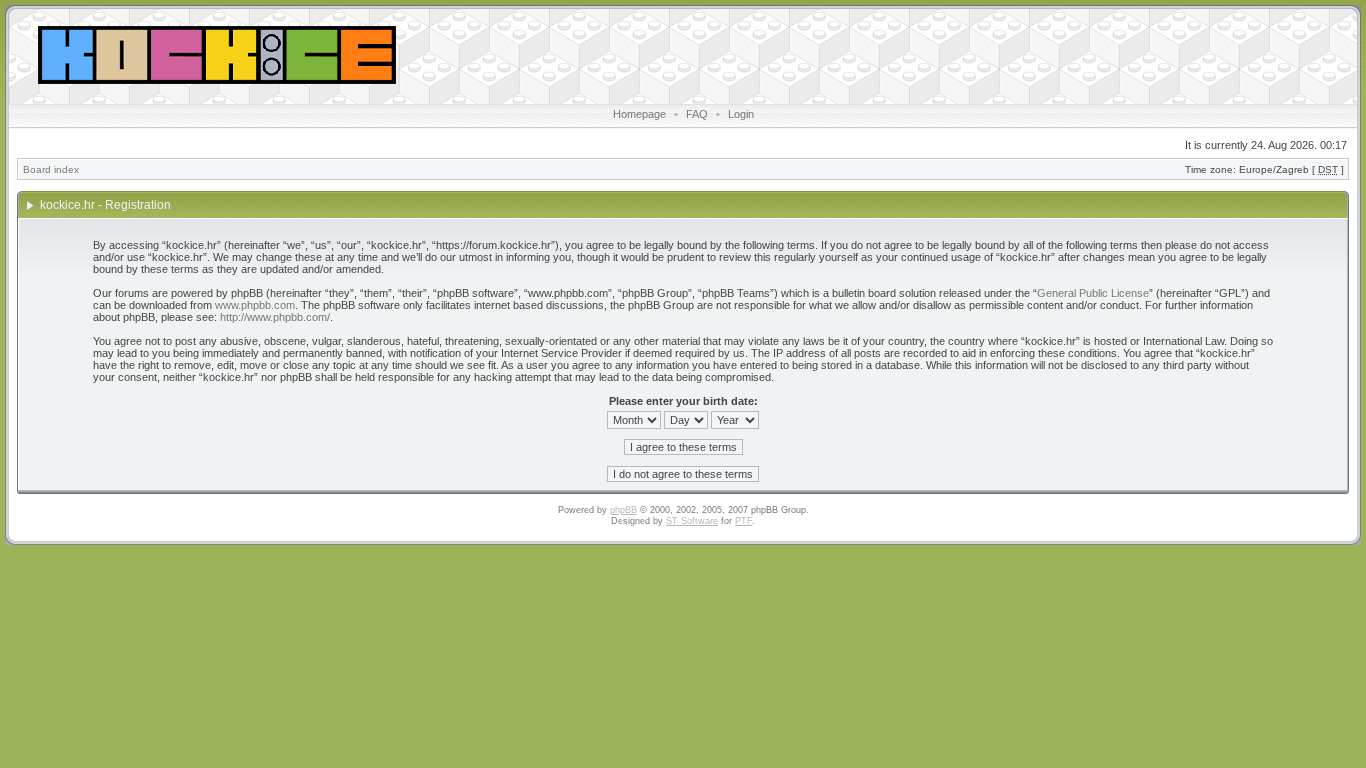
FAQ (697, 114)
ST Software (692, 521)
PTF (743, 521)
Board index (51, 169)
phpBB (623, 510)
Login (741, 114)
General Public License (1093, 293)
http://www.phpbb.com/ (275, 317)
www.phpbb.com (255, 305)
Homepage (639, 114)
